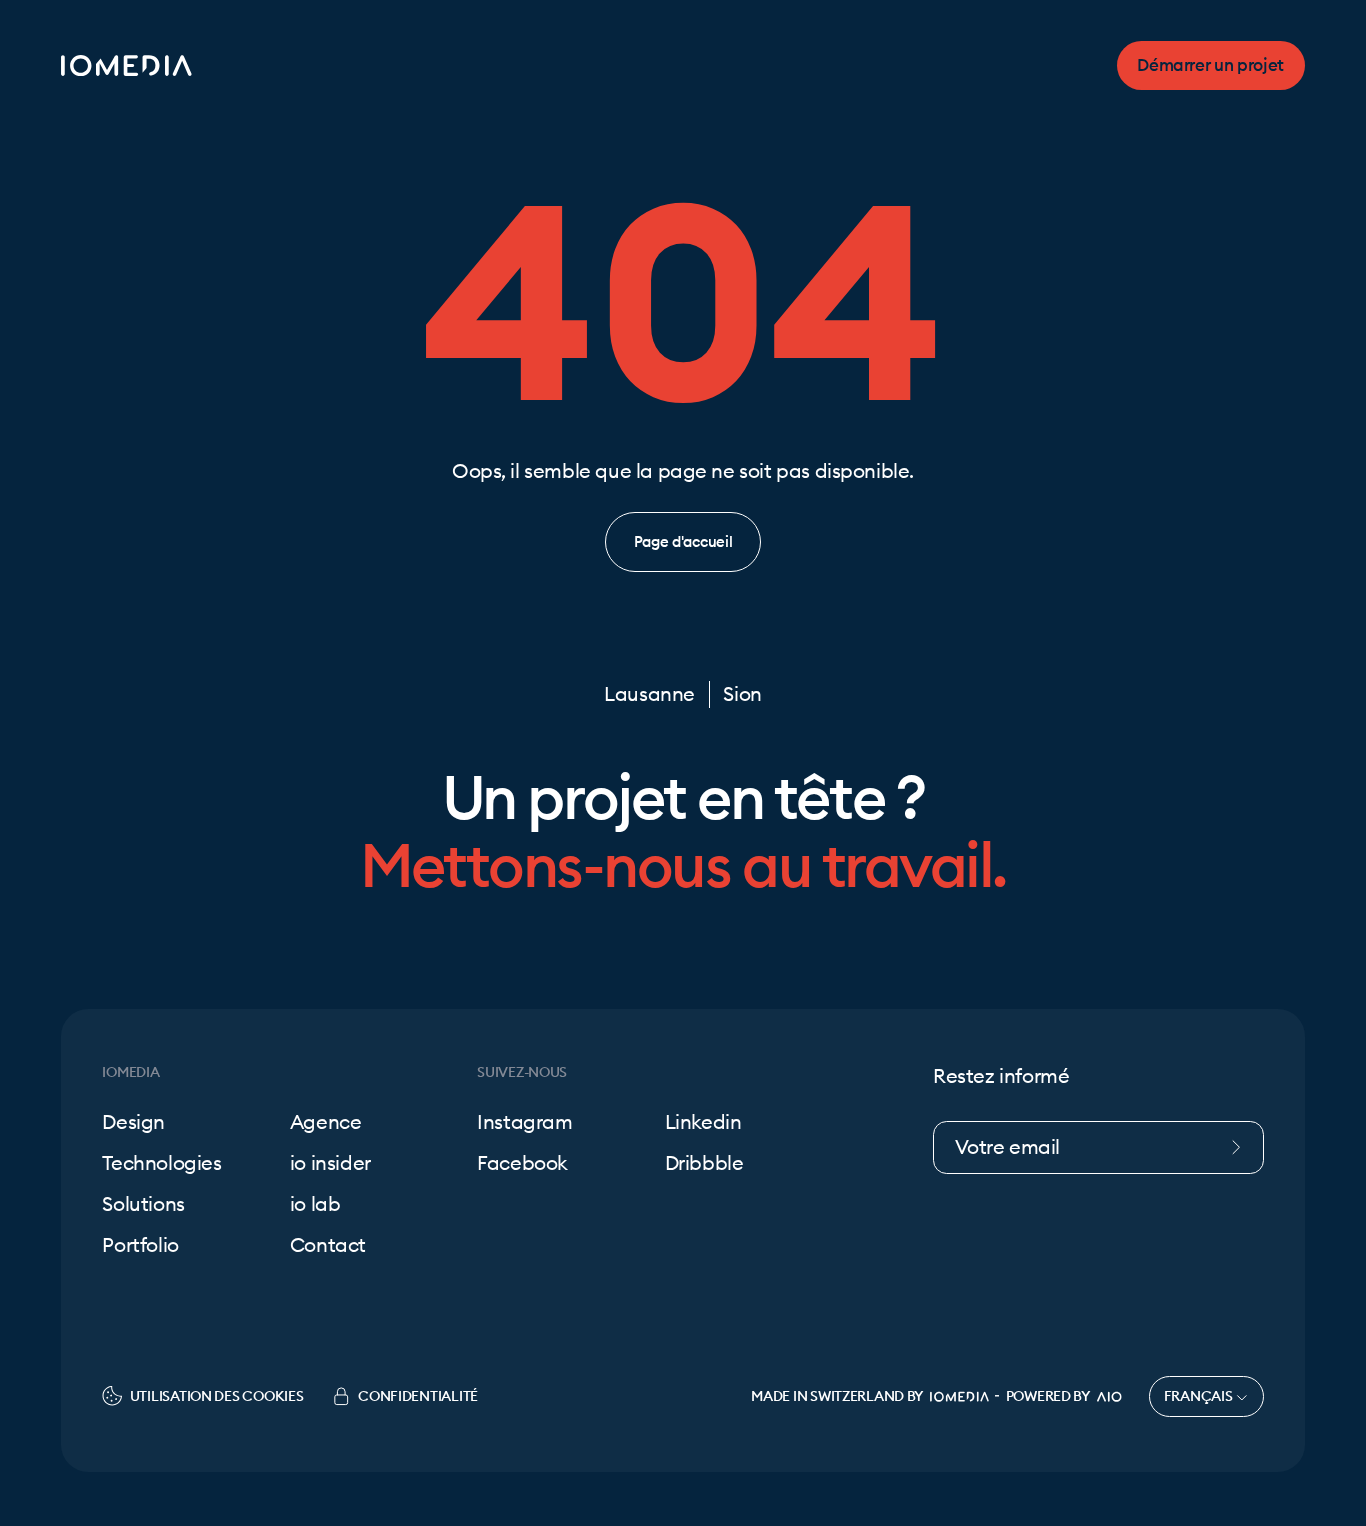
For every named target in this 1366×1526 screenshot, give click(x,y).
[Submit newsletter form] (1245, 1147)
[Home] (126, 65)
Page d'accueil (683, 541)
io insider (330, 1163)
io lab (315, 1204)
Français (1200, 1396)
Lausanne (649, 694)
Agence (326, 1122)
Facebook (522, 1163)
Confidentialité (418, 1396)
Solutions (143, 1204)
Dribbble (704, 1163)
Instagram (524, 1122)
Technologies (161, 1163)
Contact (328, 1245)
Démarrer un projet (1210, 65)
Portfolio (140, 1245)
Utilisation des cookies (216, 1396)
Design (133, 1122)
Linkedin (703, 1122)
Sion (742, 694)
